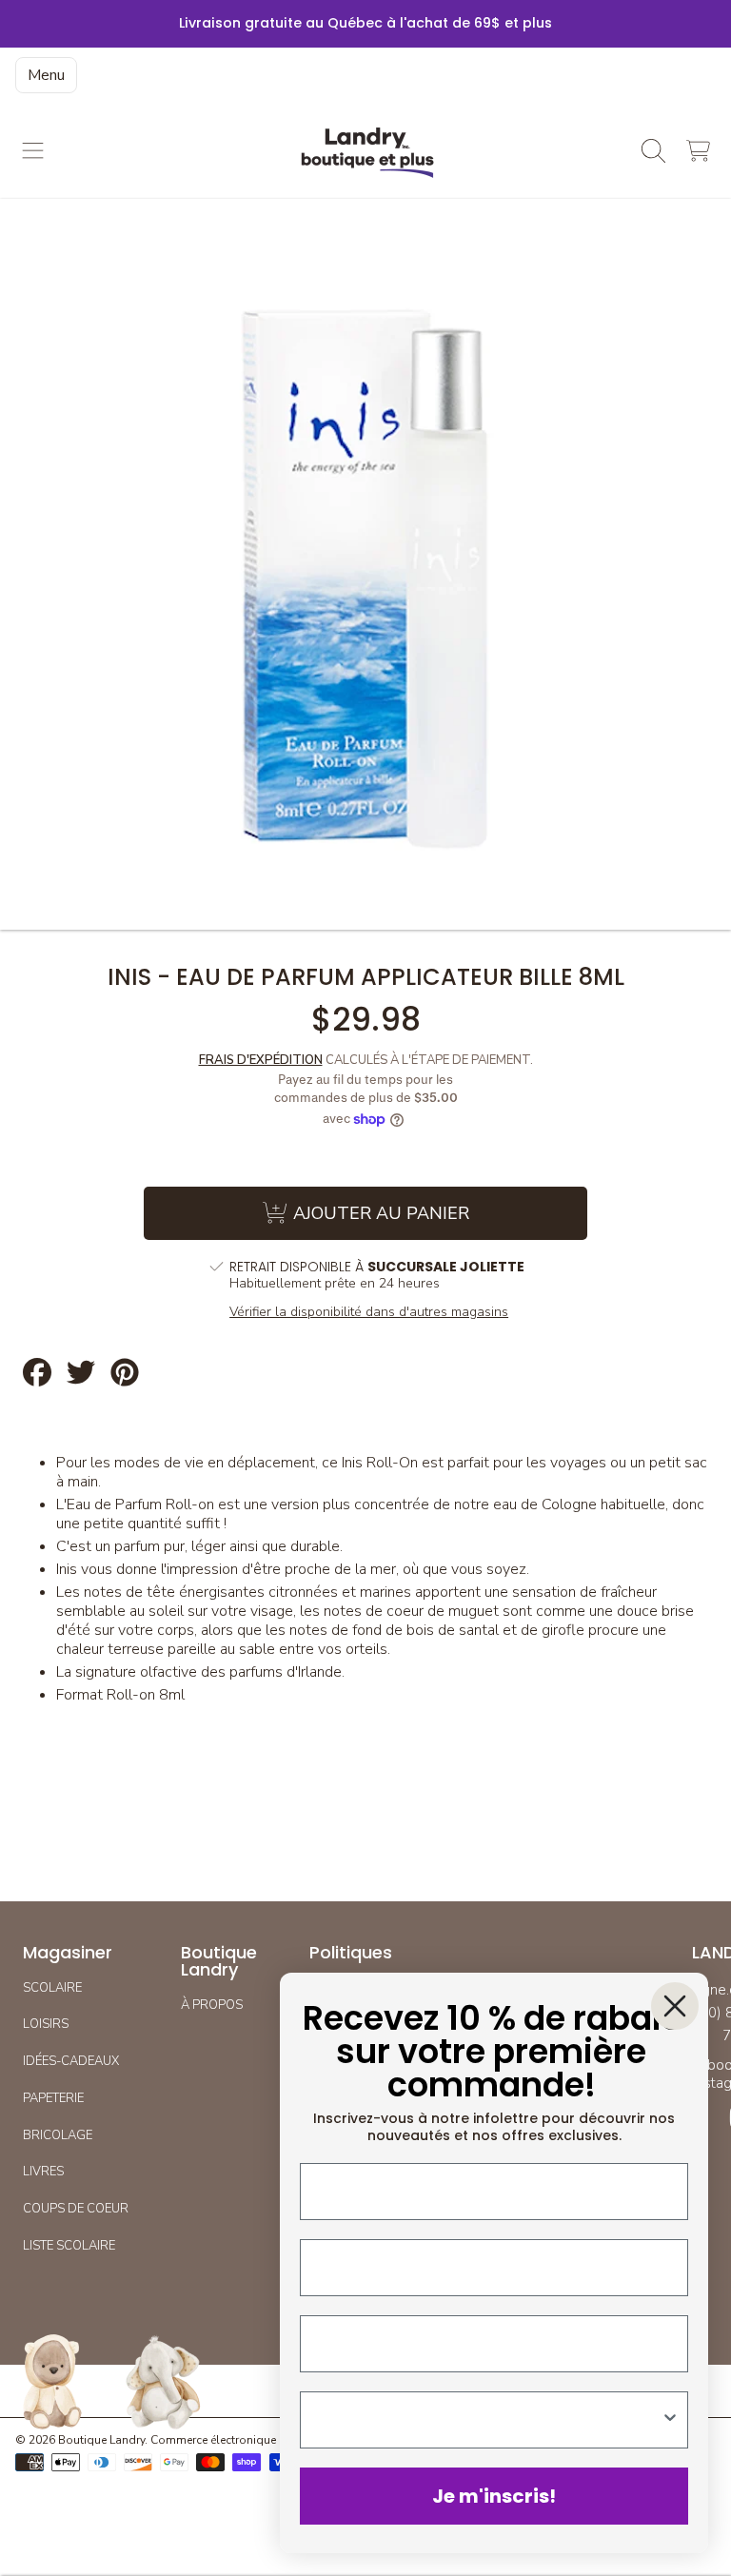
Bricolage (58, 2135)
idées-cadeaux (71, 2061)
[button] (33, 150)
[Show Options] (670, 2420)
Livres (43, 2172)
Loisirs (46, 2024)
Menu (46, 75)
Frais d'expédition (261, 1061)
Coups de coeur (76, 2209)
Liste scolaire (69, 2246)
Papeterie (53, 2098)
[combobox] (488, 2420)
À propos (212, 2005)
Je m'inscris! (494, 2496)
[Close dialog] (675, 2006)
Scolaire (52, 1988)
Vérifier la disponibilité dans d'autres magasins (369, 1312)
